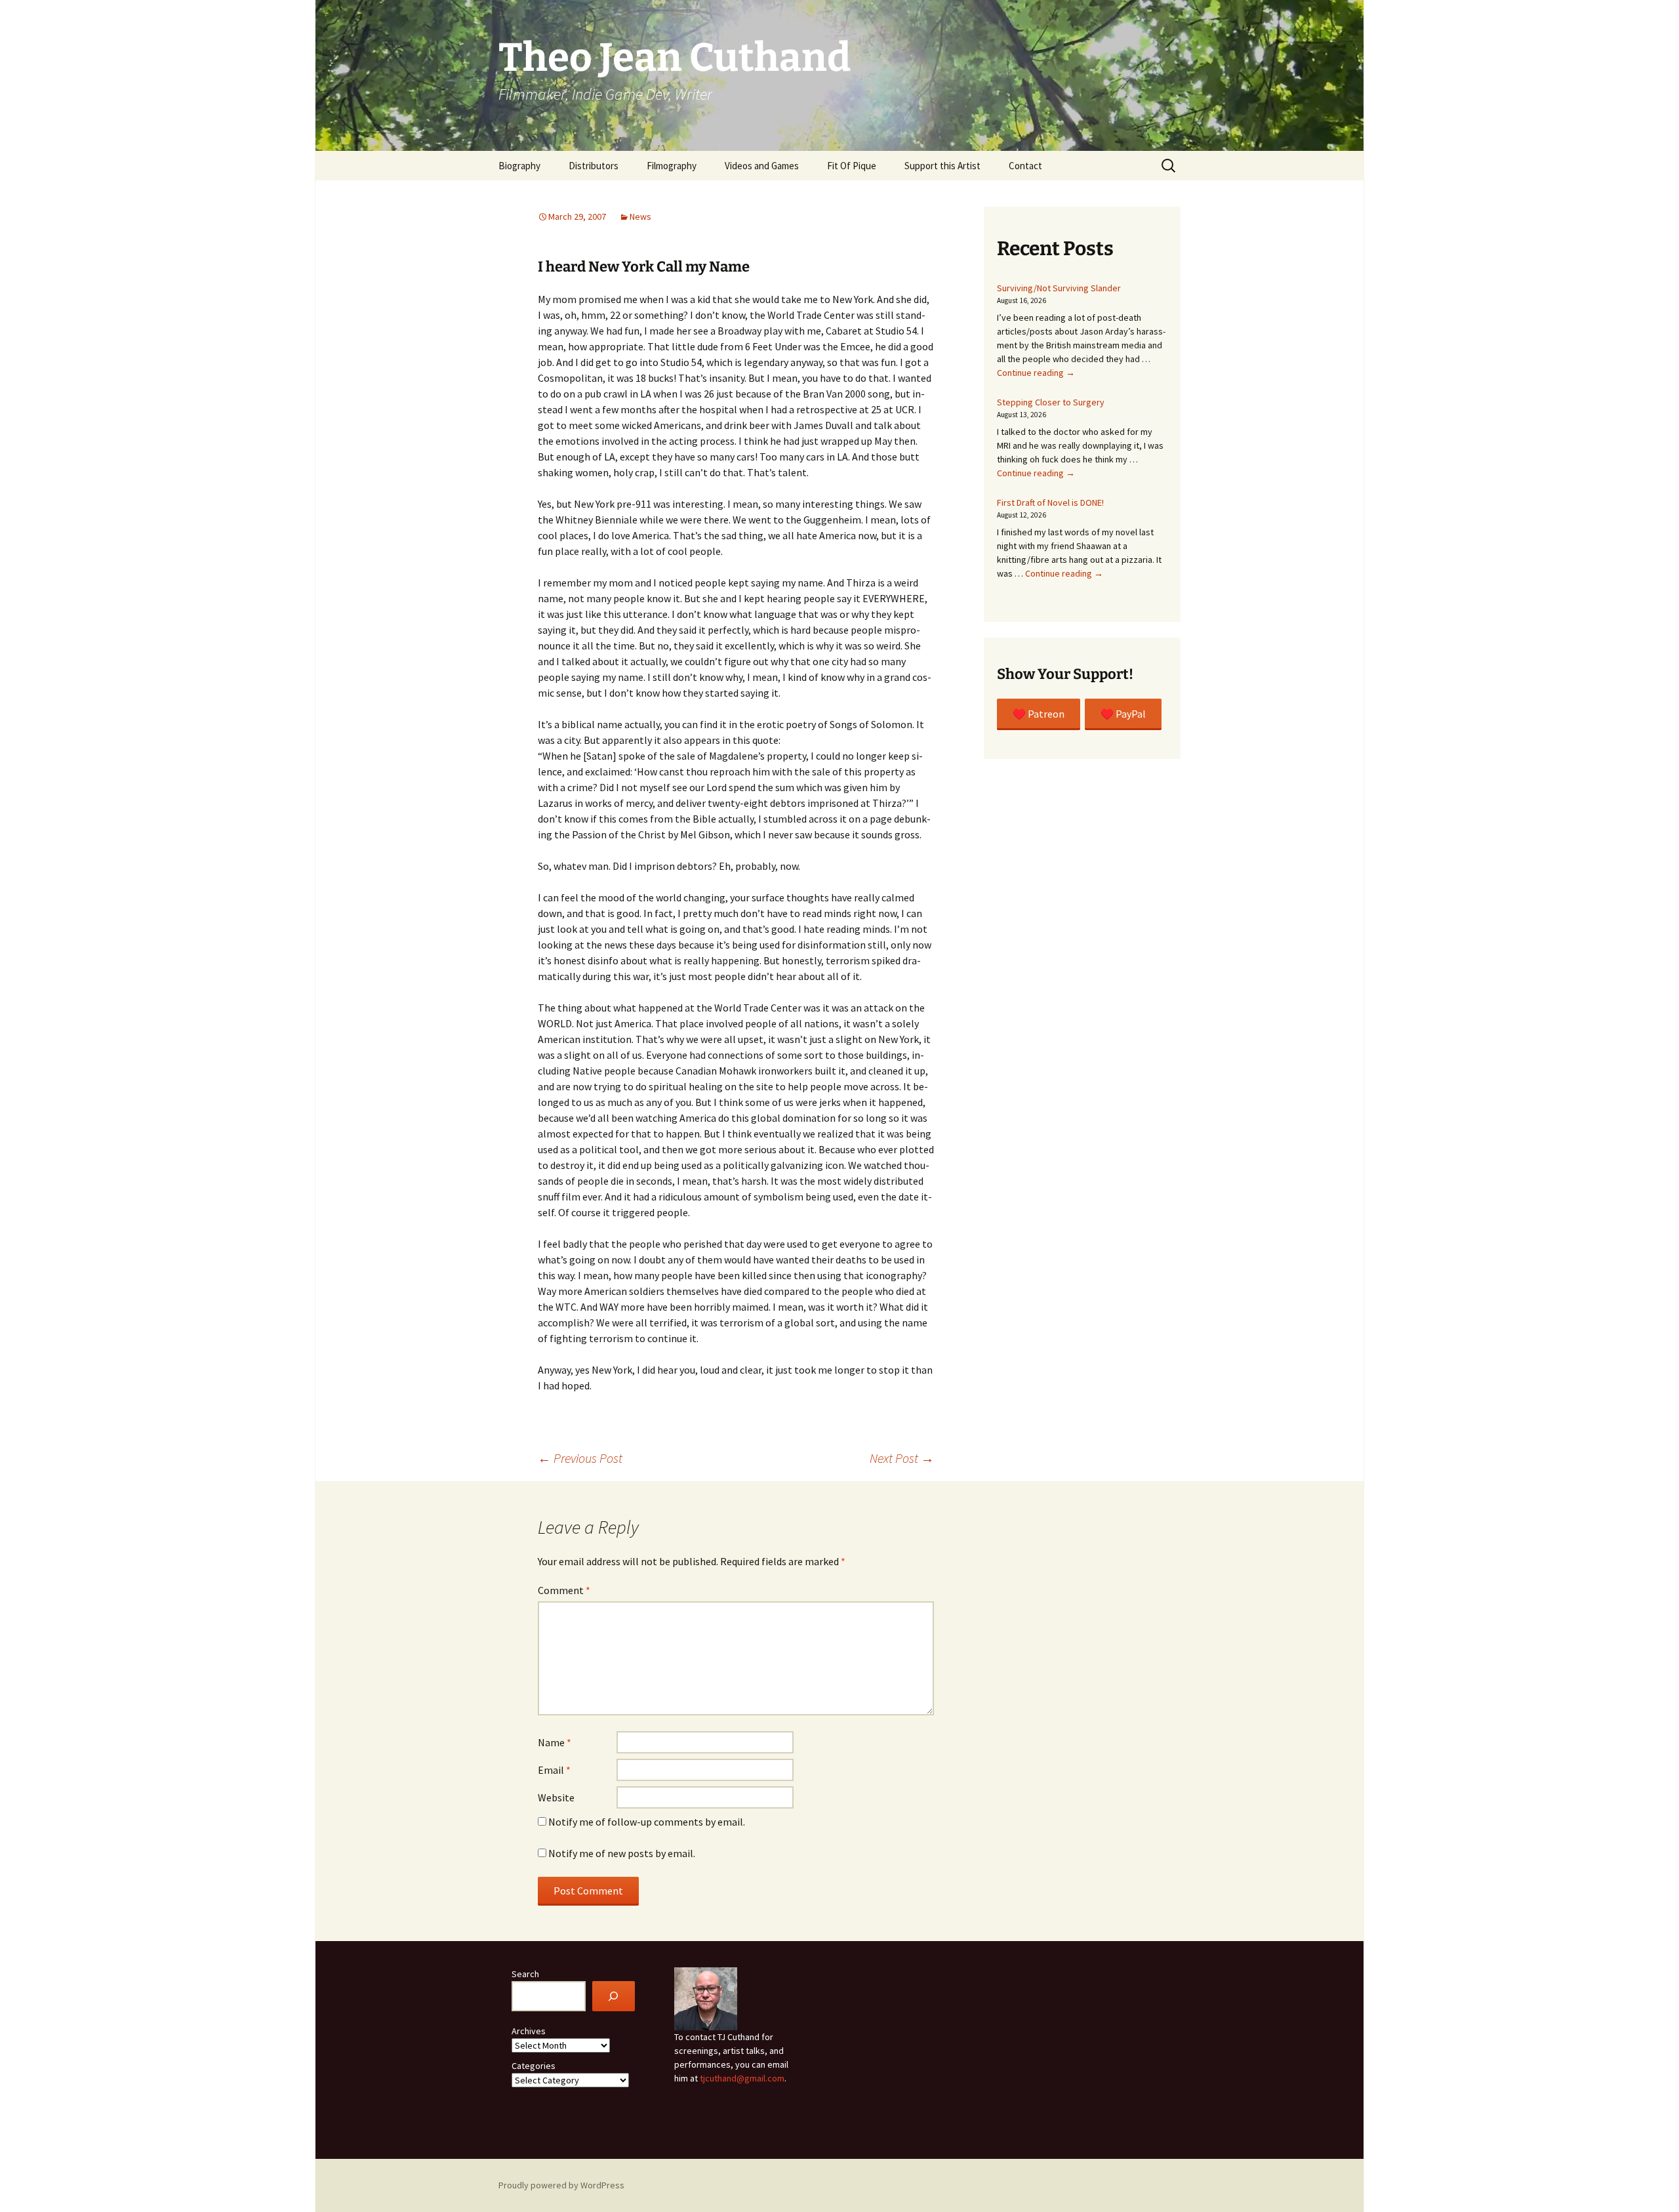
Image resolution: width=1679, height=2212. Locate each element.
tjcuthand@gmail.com (742, 2078)
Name (555, 1742)
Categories (534, 2066)
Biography (519, 166)
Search (525, 1974)
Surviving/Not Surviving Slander (1059, 288)
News (640, 216)
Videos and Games (762, 166)
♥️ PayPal (1123, 714)
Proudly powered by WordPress (561, 2185)
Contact (1025, 166)
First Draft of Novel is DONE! (1050, 502)
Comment (564, 1590)
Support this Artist (942, 166)
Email (554, 1770)
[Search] (614, 1997)
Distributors (594, 166)
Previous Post (580, 1458)
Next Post (902, 1458)
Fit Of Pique (852, 166)
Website (556, 1797)
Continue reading (1036, 373)
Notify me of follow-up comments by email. (647, 1822)
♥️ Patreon (1039, 714)
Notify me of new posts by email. (622, 1853)
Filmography (672, 166)
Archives (529, 2031)
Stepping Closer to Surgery (1051, 402)
